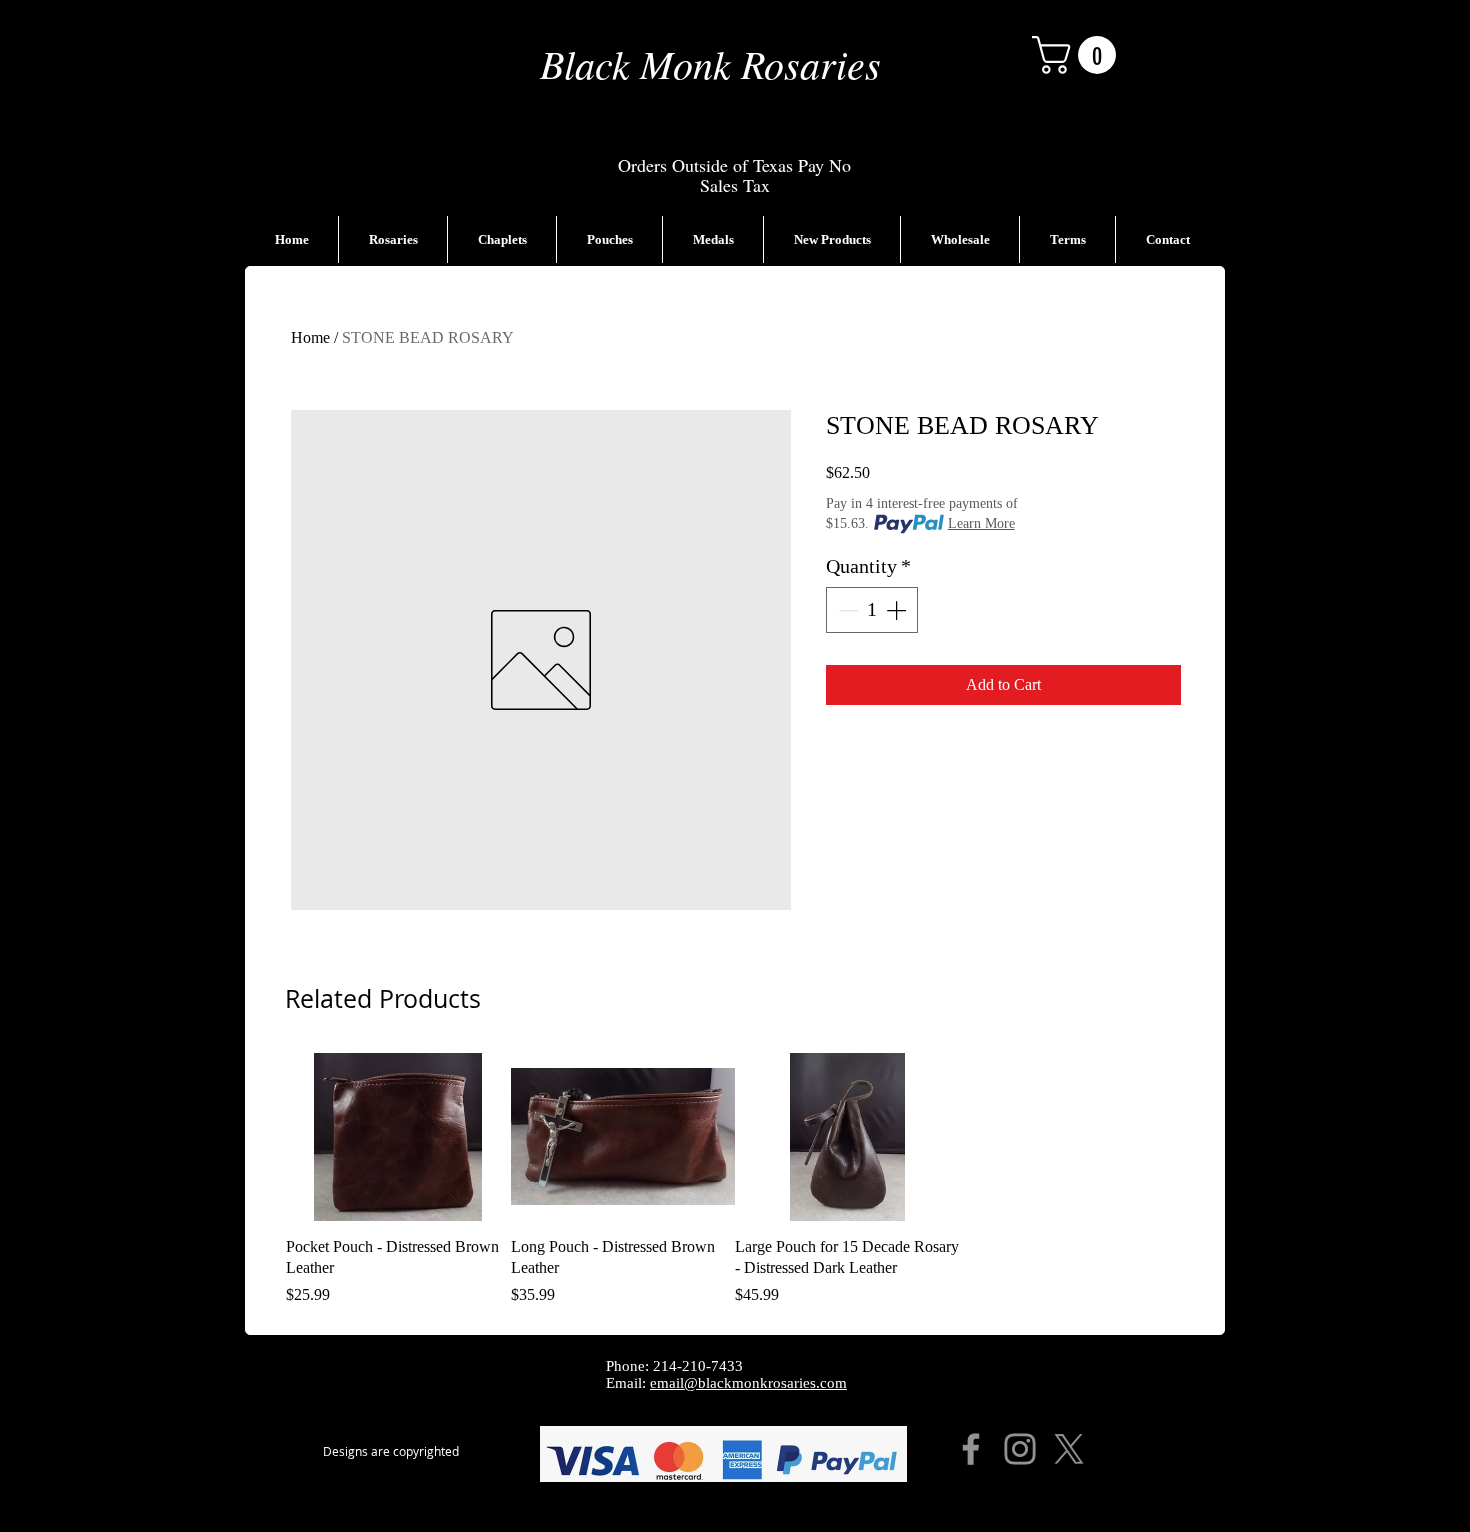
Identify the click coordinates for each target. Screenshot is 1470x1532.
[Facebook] (971, 1449)
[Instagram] (1020, 1449)
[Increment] (898, 610)
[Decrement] (846, 610)
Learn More (981, 523)
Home (310, 337)
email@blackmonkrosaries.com (748, 1383)
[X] (1069, 1449)
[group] (735, 1180)
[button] (1078, 55)
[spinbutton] (872, 610)
